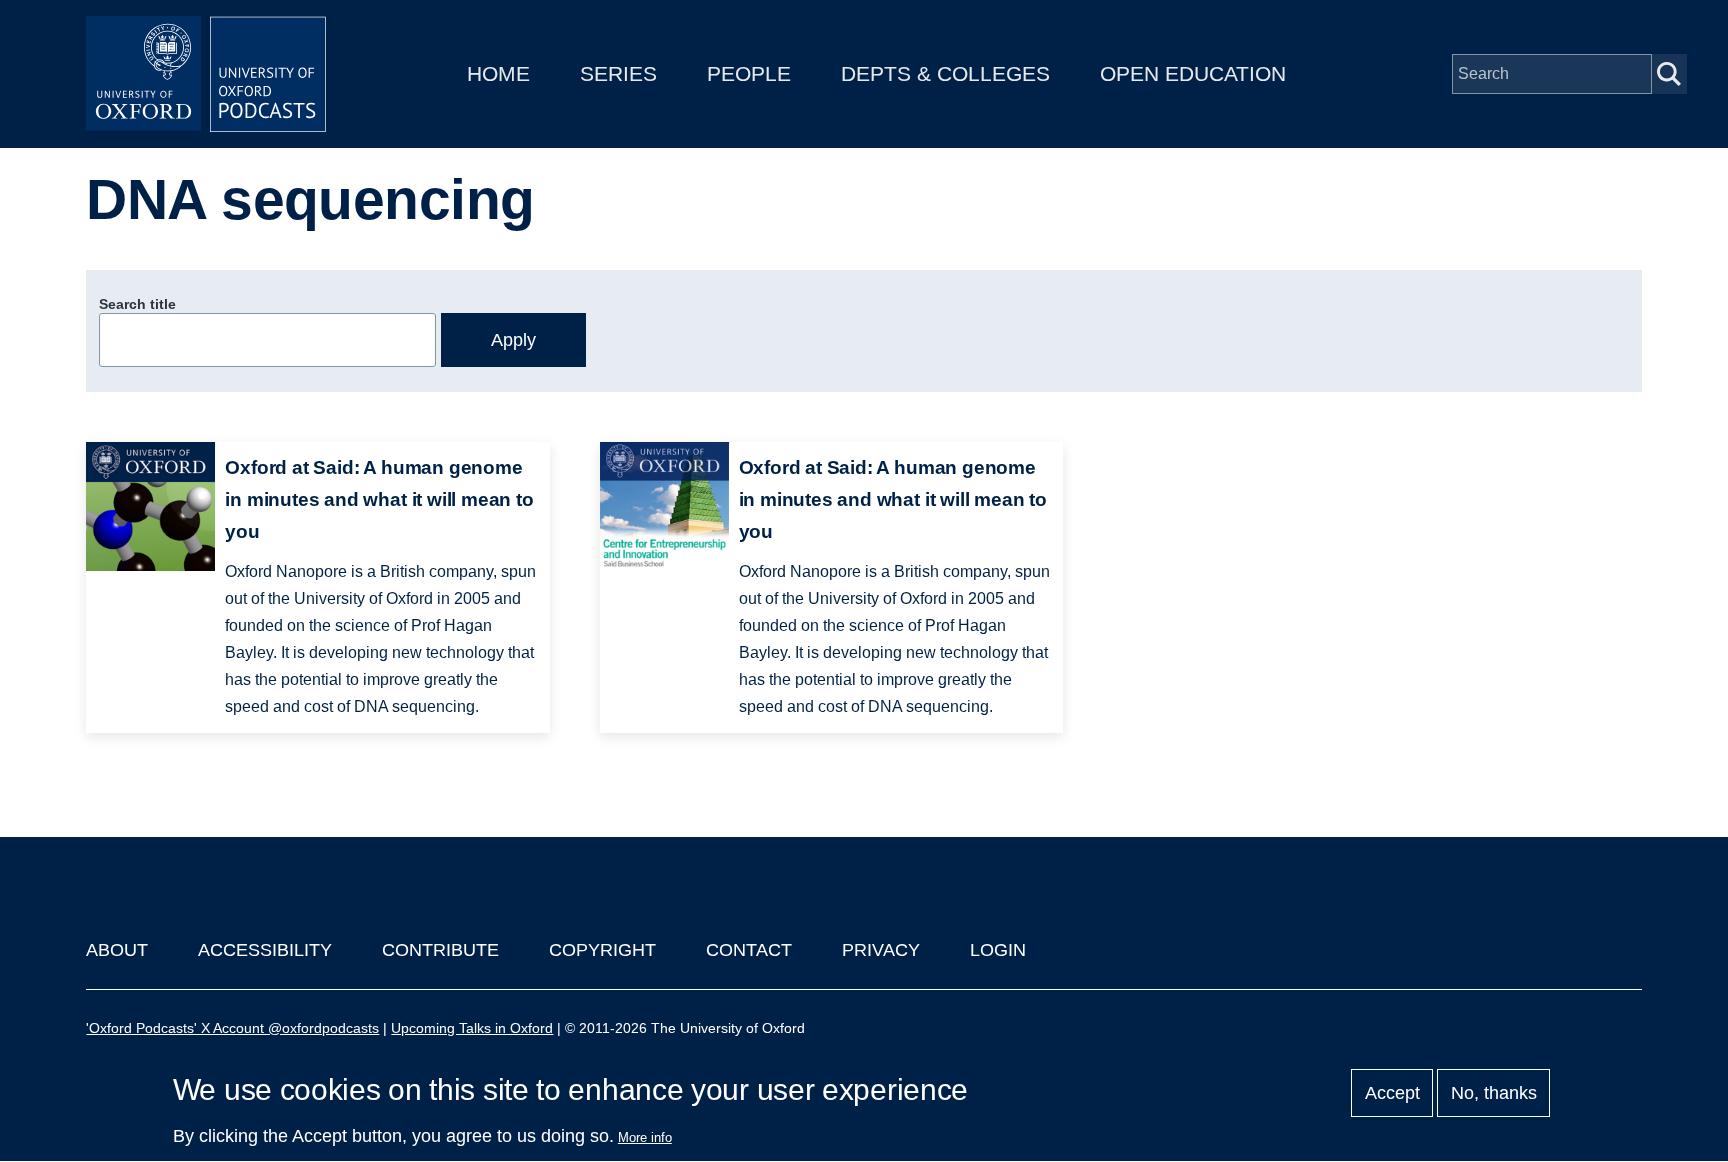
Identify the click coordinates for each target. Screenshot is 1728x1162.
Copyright (602, 950)
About (117, 950)
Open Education (1193, 73)
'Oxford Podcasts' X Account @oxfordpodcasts (232, 1028)
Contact (749, 950)
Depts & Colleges (945, 73)
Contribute (440, 950)
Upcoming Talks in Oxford (472, 1028)
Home (498, 73)
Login (998, 950)
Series (618, 73)
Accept (1392, 1093)
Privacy (881, 950)
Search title (137, 304)
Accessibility (265, 950)
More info (645, 1137)
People (749, 73)
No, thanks (1494, 1093)
